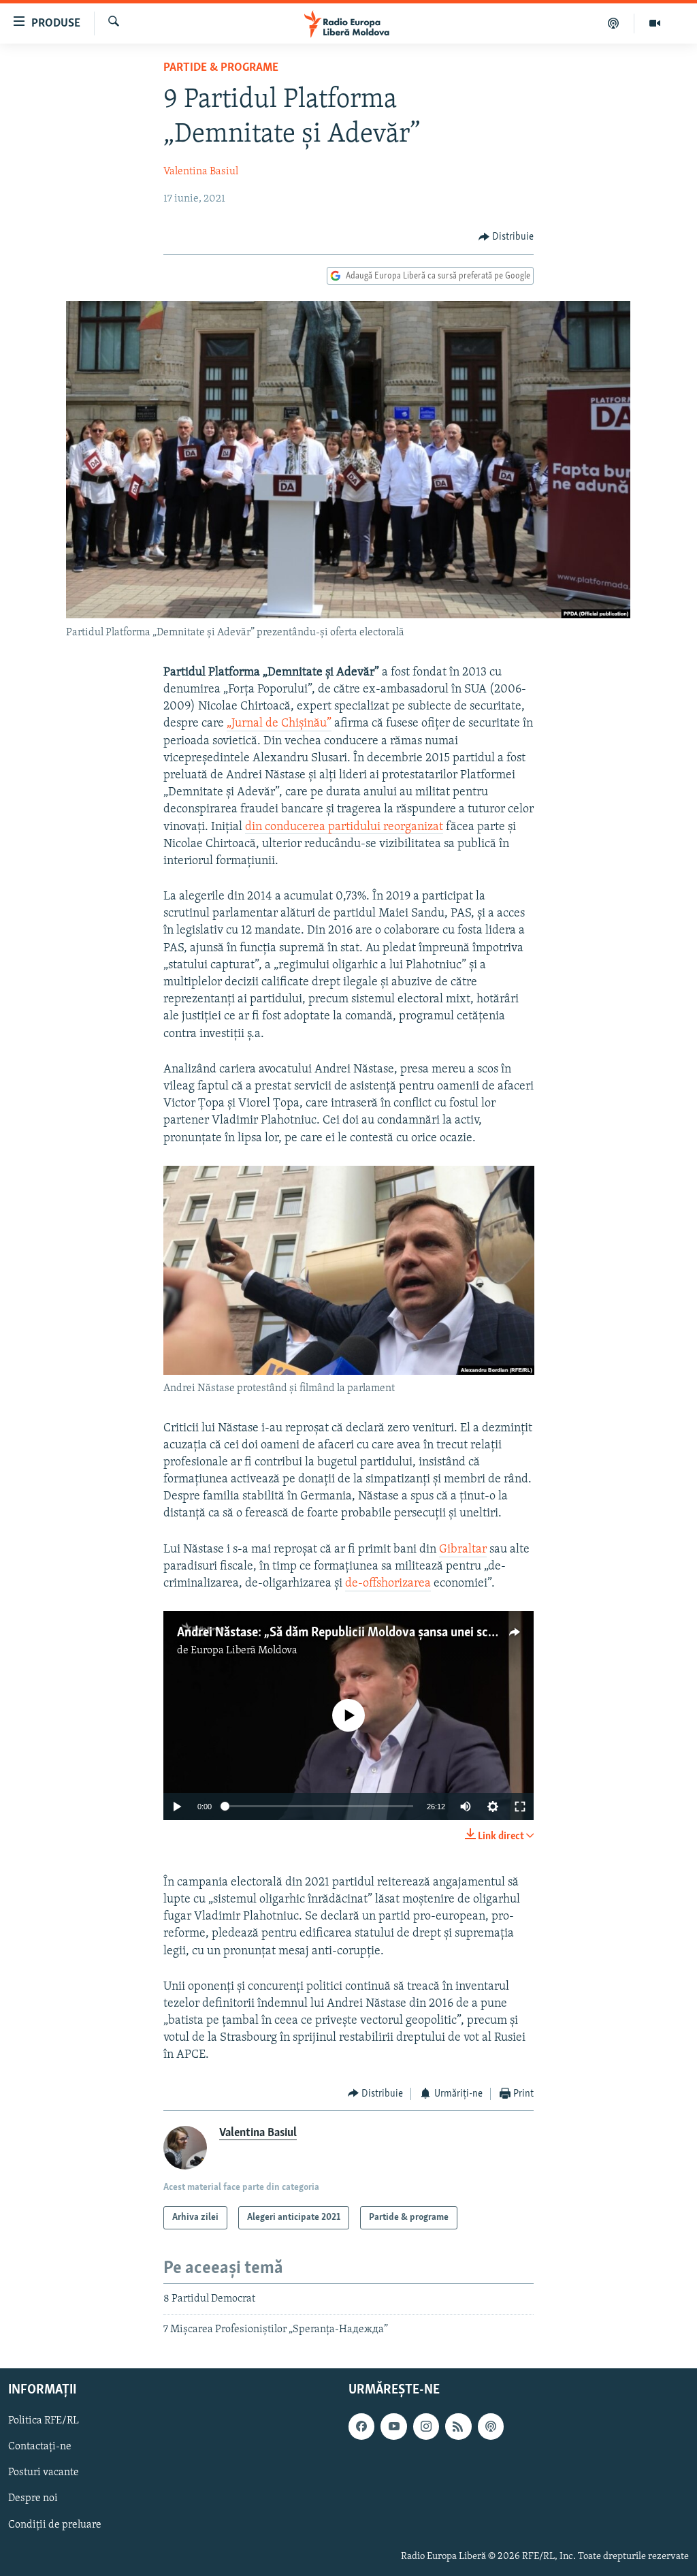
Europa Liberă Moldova (244, 1651)
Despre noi (33, 2498)
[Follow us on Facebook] (361, 2426)
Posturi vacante (44, 2472)
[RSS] (458, 2426)
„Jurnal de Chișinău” (279, 724)
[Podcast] (614, 23)
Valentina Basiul (201, 172)
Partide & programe (221, 68)
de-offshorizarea (388, 1584)
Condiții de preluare (55, 2524)
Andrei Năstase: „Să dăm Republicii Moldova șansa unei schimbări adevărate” (384, 1633)
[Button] (506, 237)
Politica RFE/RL (44, 2421)
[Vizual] (655, 23)
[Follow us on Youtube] (393, 2426)
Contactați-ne (40, 2447)
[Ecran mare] (520, 1807)
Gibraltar (463, 1550)
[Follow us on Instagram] (426, 2426)
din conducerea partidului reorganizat (344, 827)
